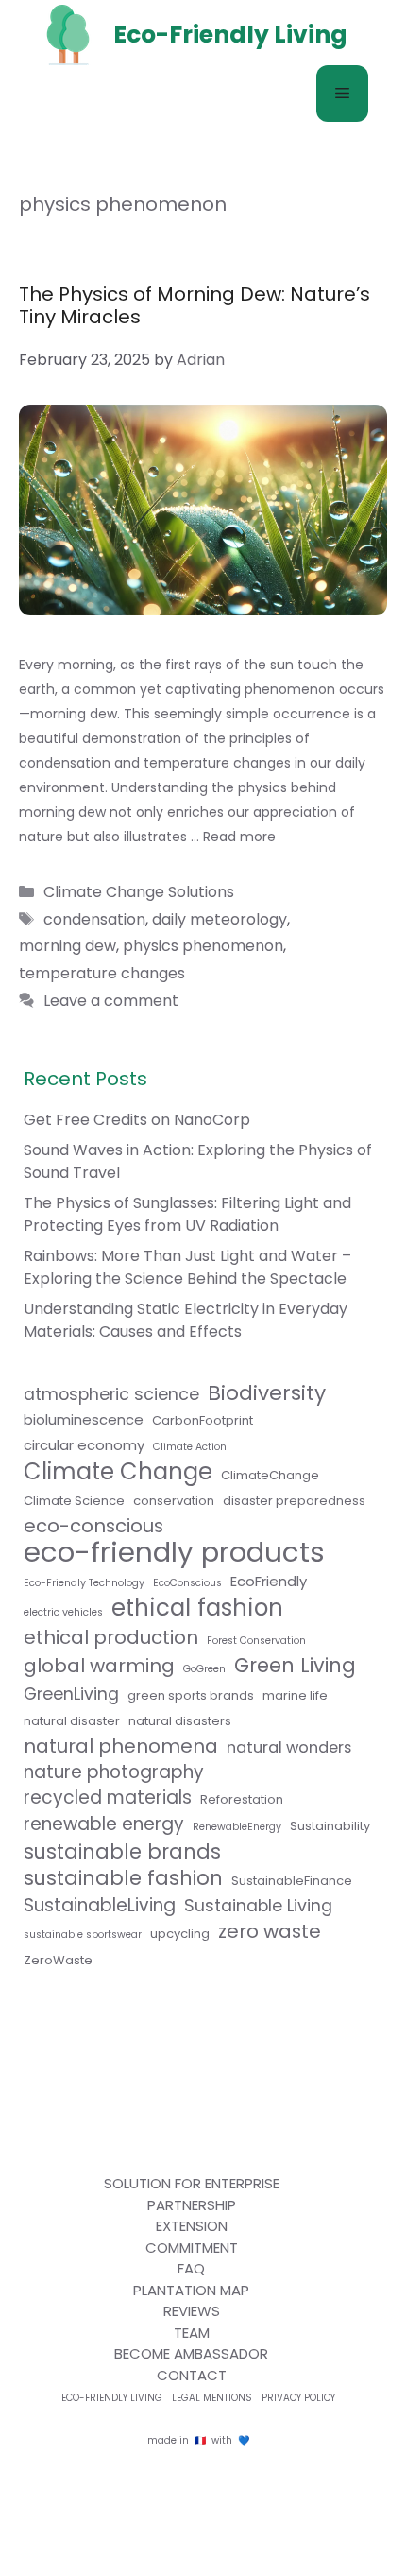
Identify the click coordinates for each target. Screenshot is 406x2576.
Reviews (192, 2311)
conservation (174, 1501)
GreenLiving (71, 1694)
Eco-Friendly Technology (84, 1583)
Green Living (295, 1666)
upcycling (180, 1934)
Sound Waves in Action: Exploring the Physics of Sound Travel (198, 1161)
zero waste (270, 1931)
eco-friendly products (174, 1552)
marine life (295, 1695)
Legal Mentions (212, 2398)
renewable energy (104, 1824)
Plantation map (191, 2290)
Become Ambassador (191, 2353)
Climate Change (118, 1472)
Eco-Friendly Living (112, 2398)
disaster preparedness (294, 1501)
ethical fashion (197, 1608)
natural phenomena (121, 1746)
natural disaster (72, 1721)
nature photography (114, 1772)
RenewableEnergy (237, 1827)
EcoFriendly (269, 1581)
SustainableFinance (292, 1881)
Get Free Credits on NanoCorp (137, 1120)
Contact (192, 2375)
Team (192, 2333)
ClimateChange (270, 1475)
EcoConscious (187, 1583)
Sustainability (330, 1826)
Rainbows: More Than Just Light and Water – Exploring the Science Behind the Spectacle (187, 1267)
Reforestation (242, 1799)
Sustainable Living (258, 1906)
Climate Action (190, 1447)
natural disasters (180, 1721)
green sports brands (191, 1695)
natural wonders (289, 1747)
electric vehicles (63, 1612)
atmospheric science (111, 1394)
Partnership (192, 2205)
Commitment (192, 2248)
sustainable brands (122, 1852)
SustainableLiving (100, 1906)
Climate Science (74, 1501)
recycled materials (108, 1798)
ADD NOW (203, 1000)
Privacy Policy (298, 2398)
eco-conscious (93, 1526)
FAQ (191, 2268)
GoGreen (204, 1669)
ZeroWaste (58, 1960)
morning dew (68, 946)
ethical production (111, 1637)
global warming (99, 1666)
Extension (192, 2226)
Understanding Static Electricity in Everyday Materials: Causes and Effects (186, 1320)
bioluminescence (84, 1419)
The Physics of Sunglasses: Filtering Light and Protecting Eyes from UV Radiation (187, 1214)
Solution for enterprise (192, 2183)
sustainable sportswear (83, 1935)
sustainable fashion (123, 1878)
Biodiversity (267, 1393)
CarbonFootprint (203, 1420)
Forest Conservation (256, 1641)
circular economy (84, 1445)
